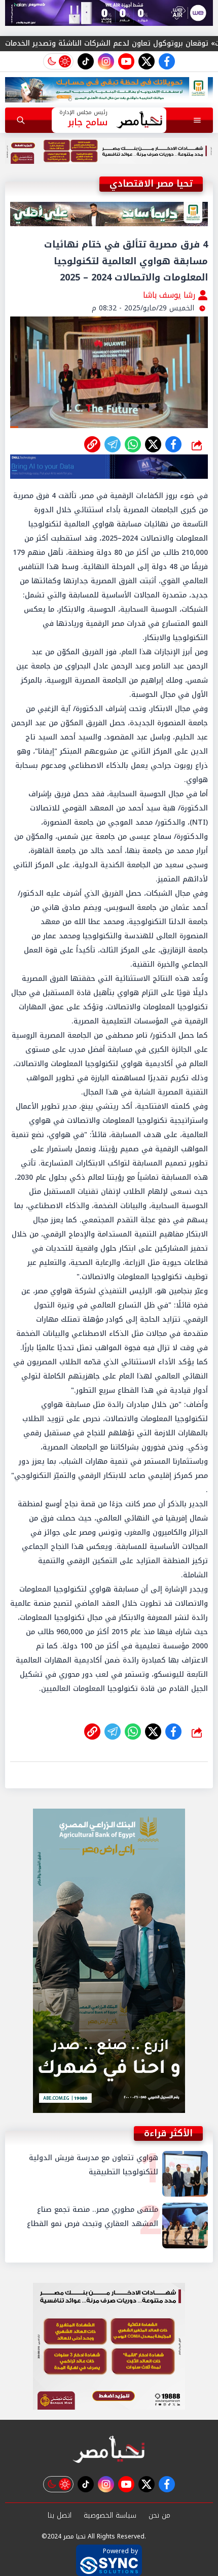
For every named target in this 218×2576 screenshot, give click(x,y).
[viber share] (113, 444)
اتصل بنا (60, 2515)
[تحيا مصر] (109, 2450)
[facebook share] (173, 444)
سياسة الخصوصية (110, 2515)
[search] (21, 120)
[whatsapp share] (133, 444)
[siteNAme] (139, 120)
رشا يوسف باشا (170, 295)
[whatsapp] (92, 444)
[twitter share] (153, 444)
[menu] (197, 120)
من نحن (159, 2515)
